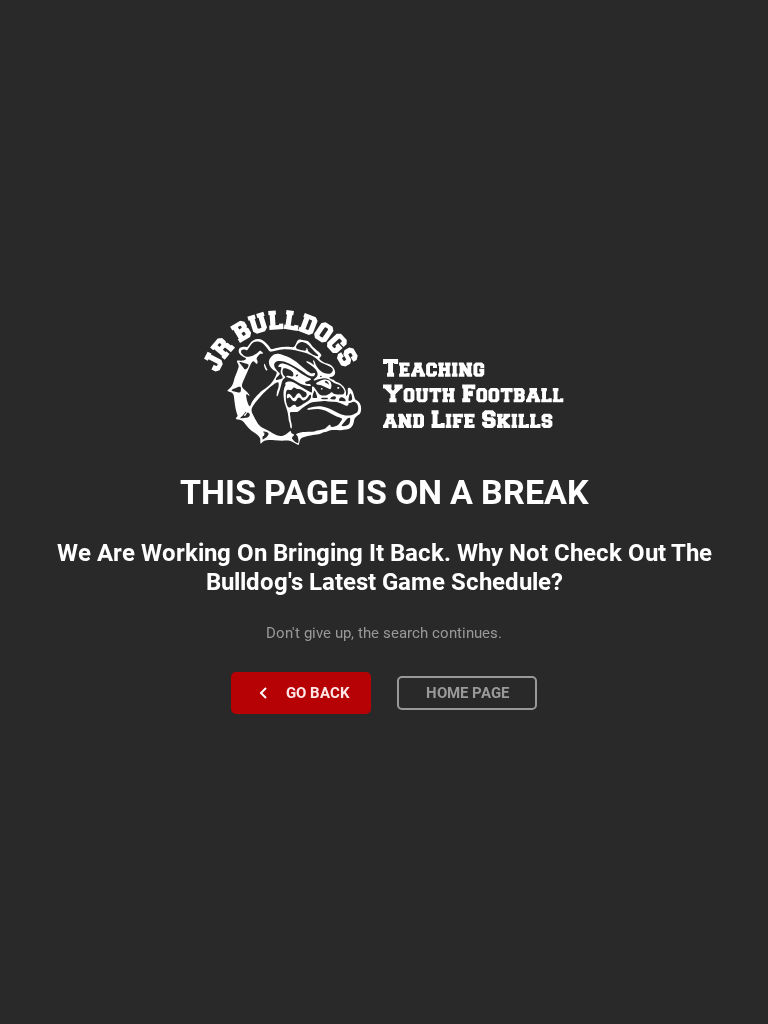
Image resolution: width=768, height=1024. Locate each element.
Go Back (318, 693)
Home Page (467, 693)
